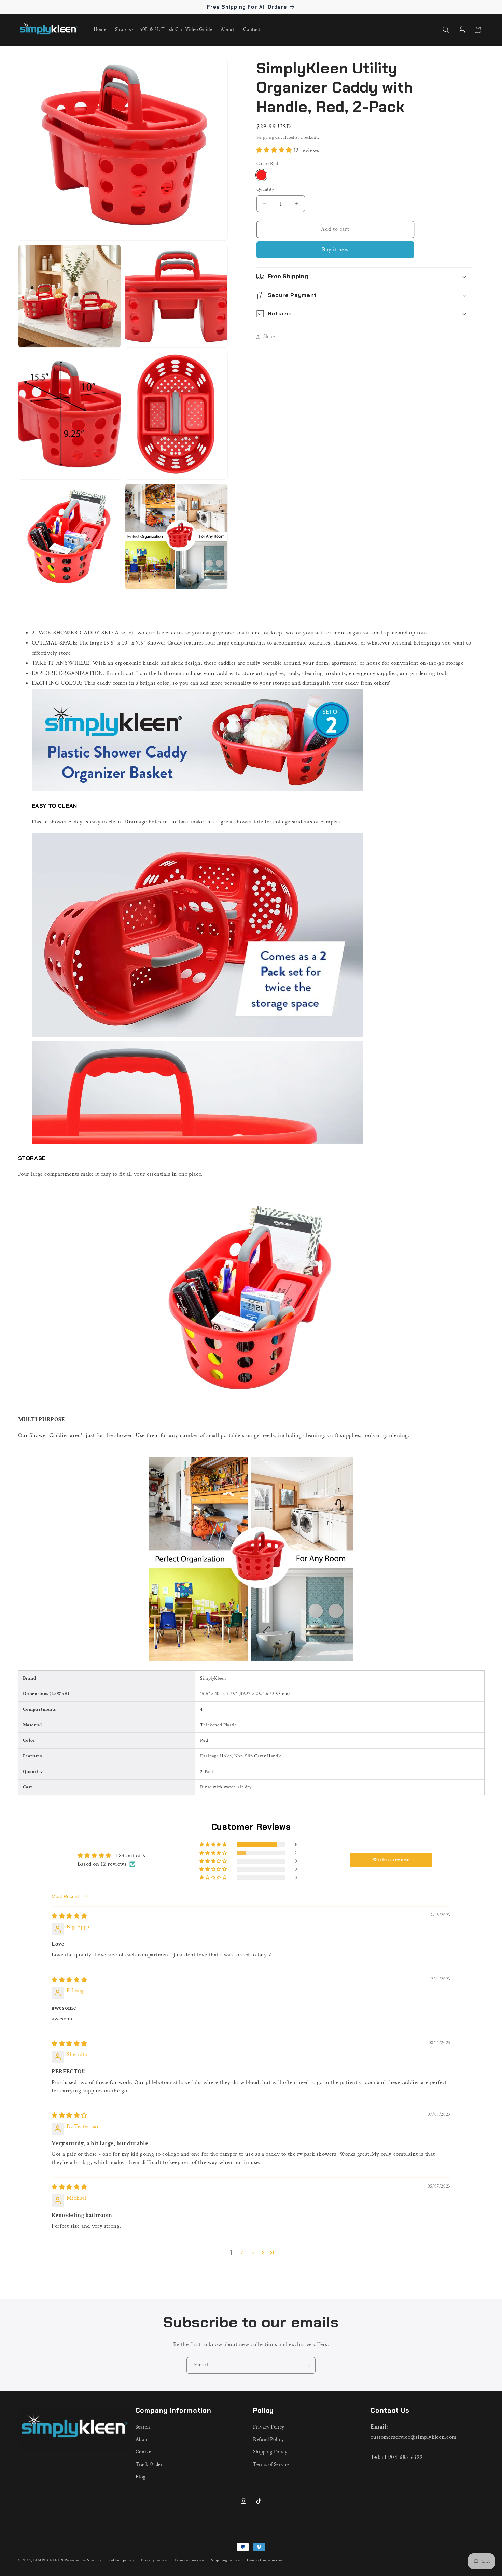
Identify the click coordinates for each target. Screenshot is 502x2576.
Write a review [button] (391, 1860)
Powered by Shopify (83, 2560)
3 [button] (253, 2252)
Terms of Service (271, 2464)
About (142, 2440)
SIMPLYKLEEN (48, 2560)
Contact (144, 2452)
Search (143, 2427)
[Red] (261, 175)
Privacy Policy (269, 2427)
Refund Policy (268, 2440)
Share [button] (269, 336)
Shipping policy (225, 2560)
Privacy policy (154, 2560)
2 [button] (242, 2252)
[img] (69, 1916)
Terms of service (189, 2560)
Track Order (149, 2464)
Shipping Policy (270, 2452)
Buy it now (336, 250)
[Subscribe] (307, 2365)
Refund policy (121, 2560)
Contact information (266, 2560)
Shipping (265, 137)
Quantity (265, 189)
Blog (141, 2477)
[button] (123, 30)
